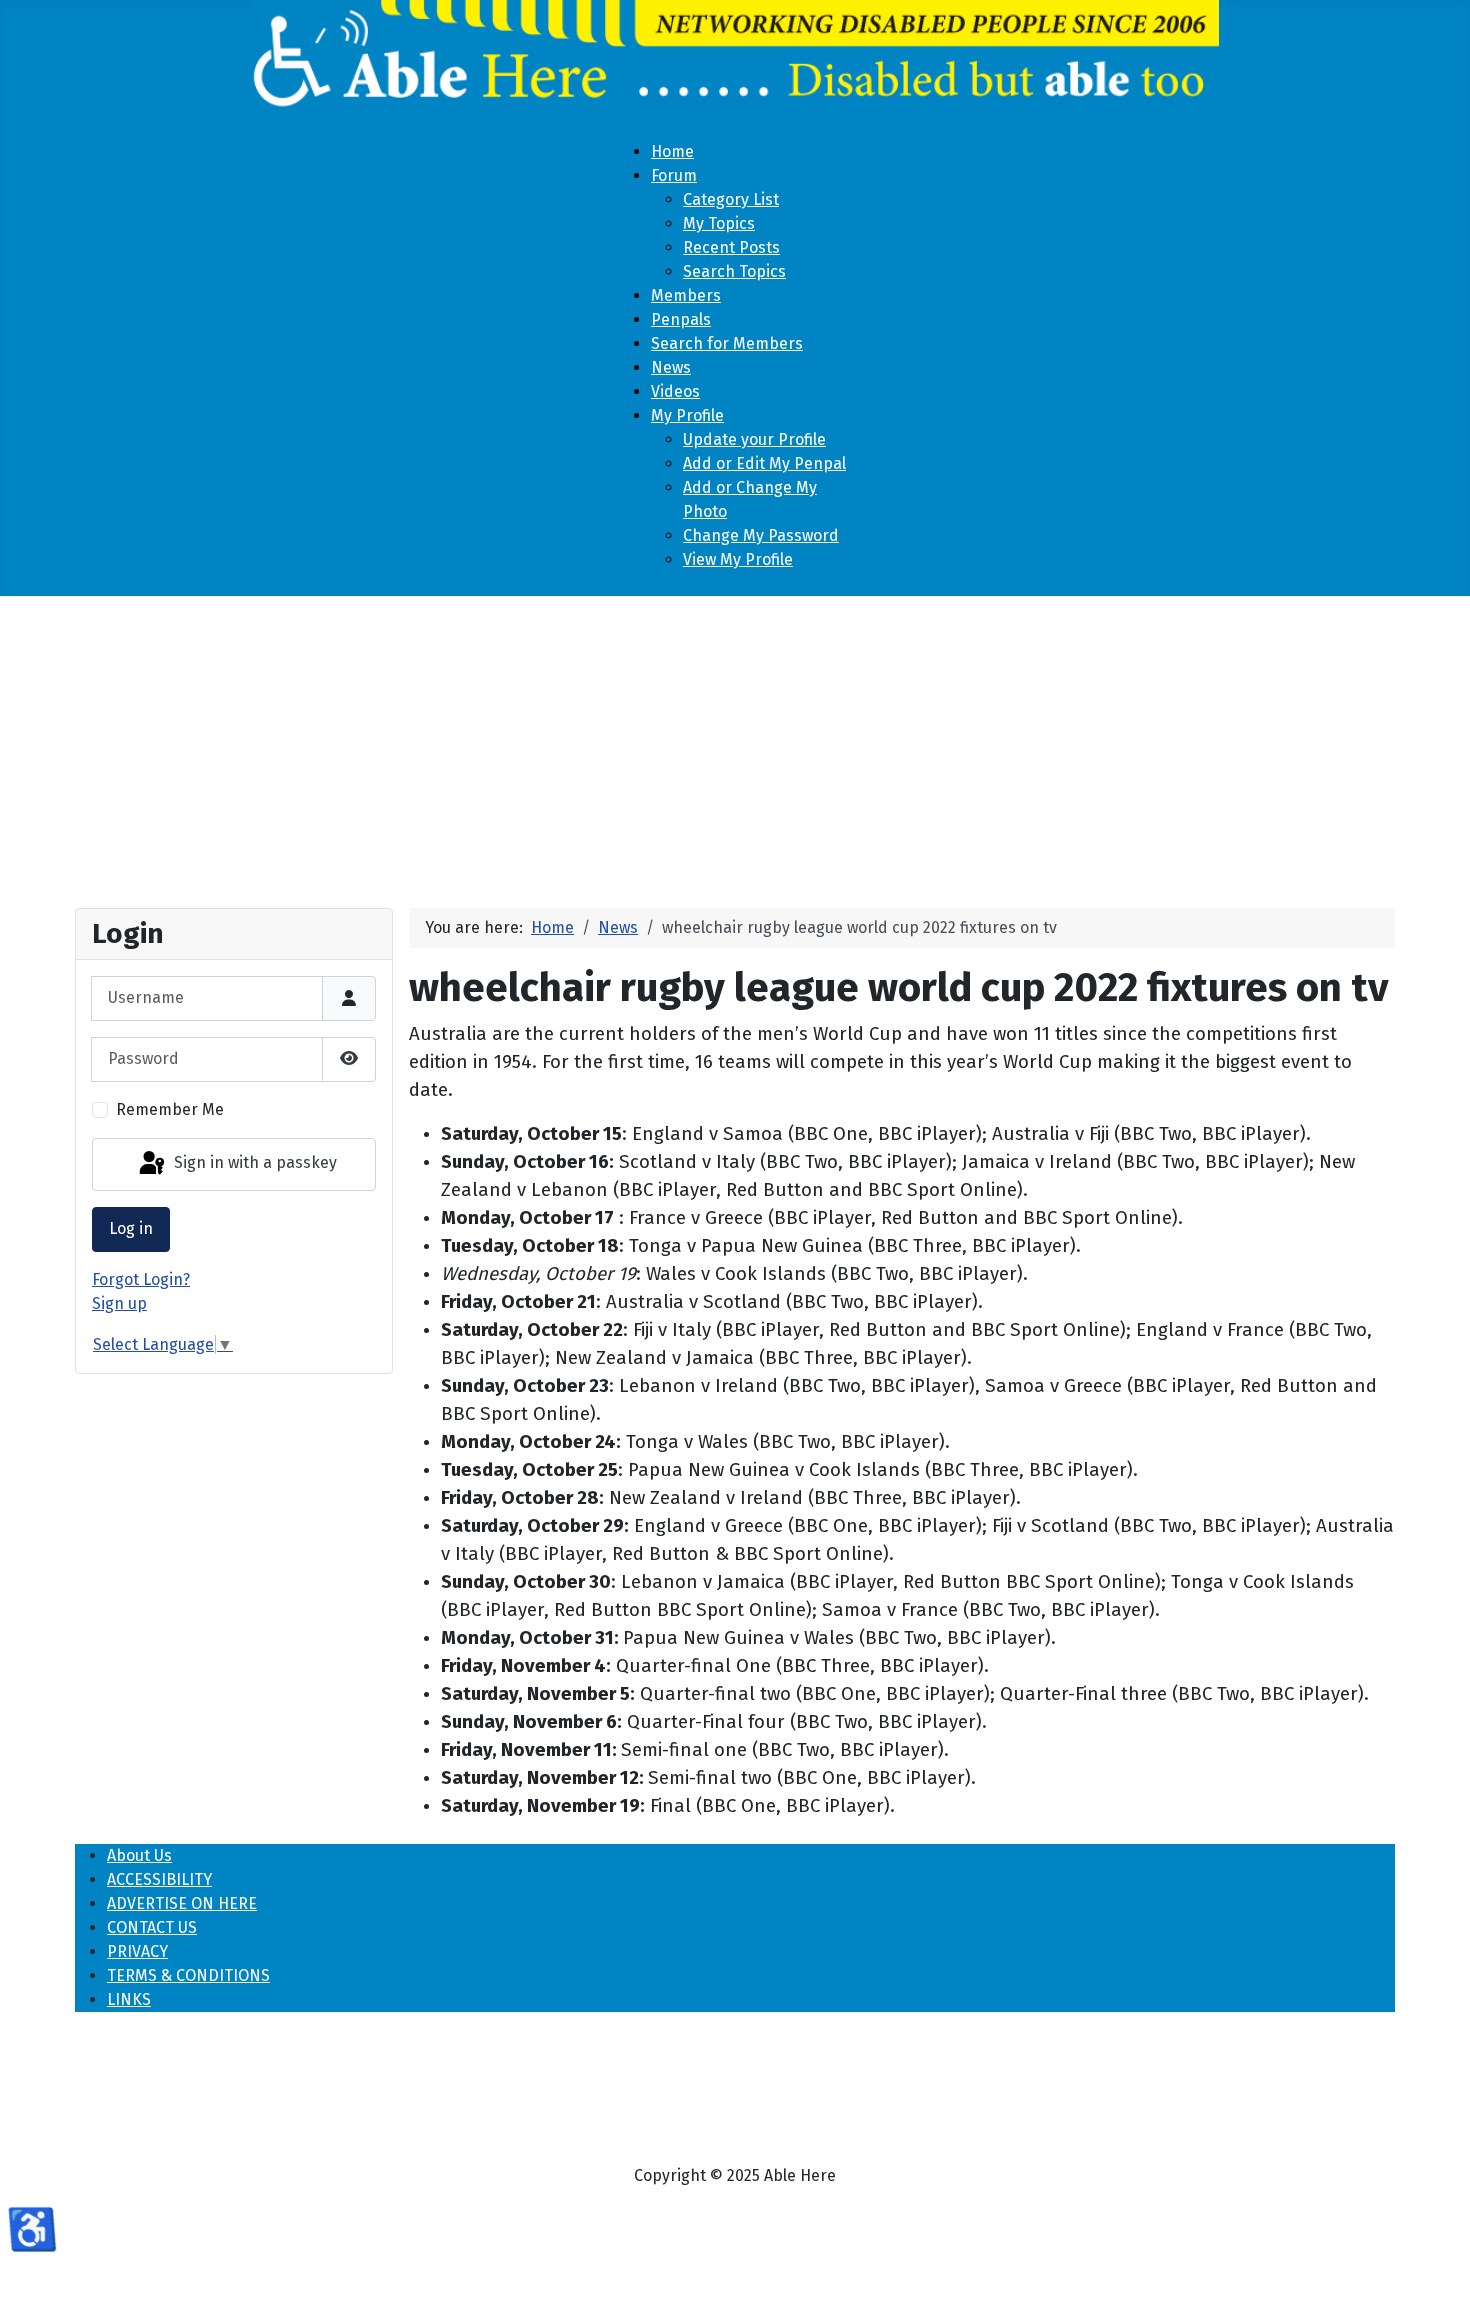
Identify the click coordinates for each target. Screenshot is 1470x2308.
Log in (131, 1228)
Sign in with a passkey (253, 1163)
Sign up (119, 1303)
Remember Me (170, 1109)
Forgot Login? (141, 1279)
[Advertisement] (735, 744)
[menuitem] (672, 151)
